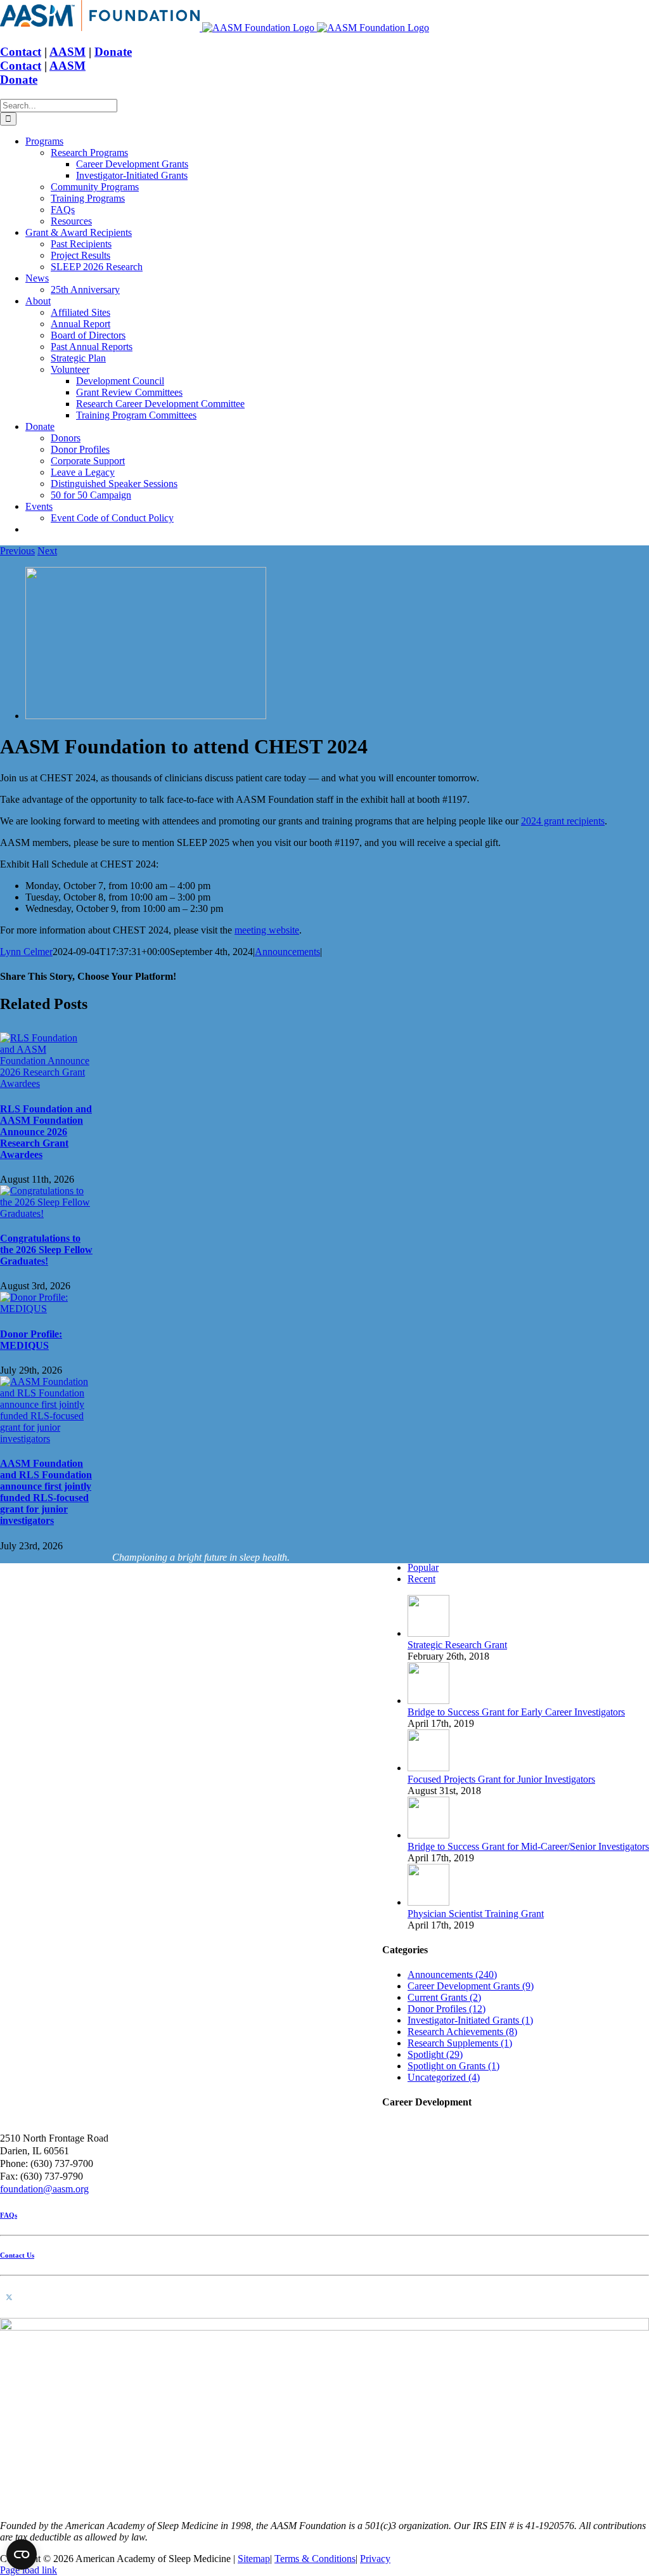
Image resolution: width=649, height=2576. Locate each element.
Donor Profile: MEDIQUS (31, 1340)
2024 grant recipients (563, 821)
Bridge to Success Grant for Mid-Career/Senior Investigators (528, 1846)
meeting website (267, 930)
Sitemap (254, 2559)
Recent (421, 1579)
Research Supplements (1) (460, 2043)
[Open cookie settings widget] (22, 2554)
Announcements (287, 952)
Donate (113, 52)
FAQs (9, 2215)
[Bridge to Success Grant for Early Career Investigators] (428, 1701)
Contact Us (17, 2255)
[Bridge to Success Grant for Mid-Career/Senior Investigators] (428, 1835)
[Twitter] (9, 2298)
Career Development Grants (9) (471, 1986)
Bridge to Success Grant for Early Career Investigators (516, 1712)
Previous (17, 551)
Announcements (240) (452, 1974)
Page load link (29, 2570)
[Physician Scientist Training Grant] (428, 1902)
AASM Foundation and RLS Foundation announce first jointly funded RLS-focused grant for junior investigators (46, 1492)
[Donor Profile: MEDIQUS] (46, 1309)
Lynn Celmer (26, 952)
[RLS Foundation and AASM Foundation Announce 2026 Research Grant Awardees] (46, 1083)
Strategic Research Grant (457, 1645)
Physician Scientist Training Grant (476, 1914)
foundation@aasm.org (44, 2189)
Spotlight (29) (435, 2054)
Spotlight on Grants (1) (453, 2066)
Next (47, 551)
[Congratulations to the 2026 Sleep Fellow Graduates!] (46, 1213)
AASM (67, 52)
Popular (423, 1567)
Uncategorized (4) (444, 2077)
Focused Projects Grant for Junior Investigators (501, 1779)
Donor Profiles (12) (447, 2009)
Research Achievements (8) (462, 2032)
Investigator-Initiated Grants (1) (470, 2020)
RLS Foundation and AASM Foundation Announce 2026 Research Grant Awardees (46, 1132)
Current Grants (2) (444, 1997)
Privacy (375, 2559)
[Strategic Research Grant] (428, 1633)
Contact (21, 52)
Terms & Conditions (315, 2559)
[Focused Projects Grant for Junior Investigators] (428, 1768)
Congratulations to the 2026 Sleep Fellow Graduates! (46, 1250)
